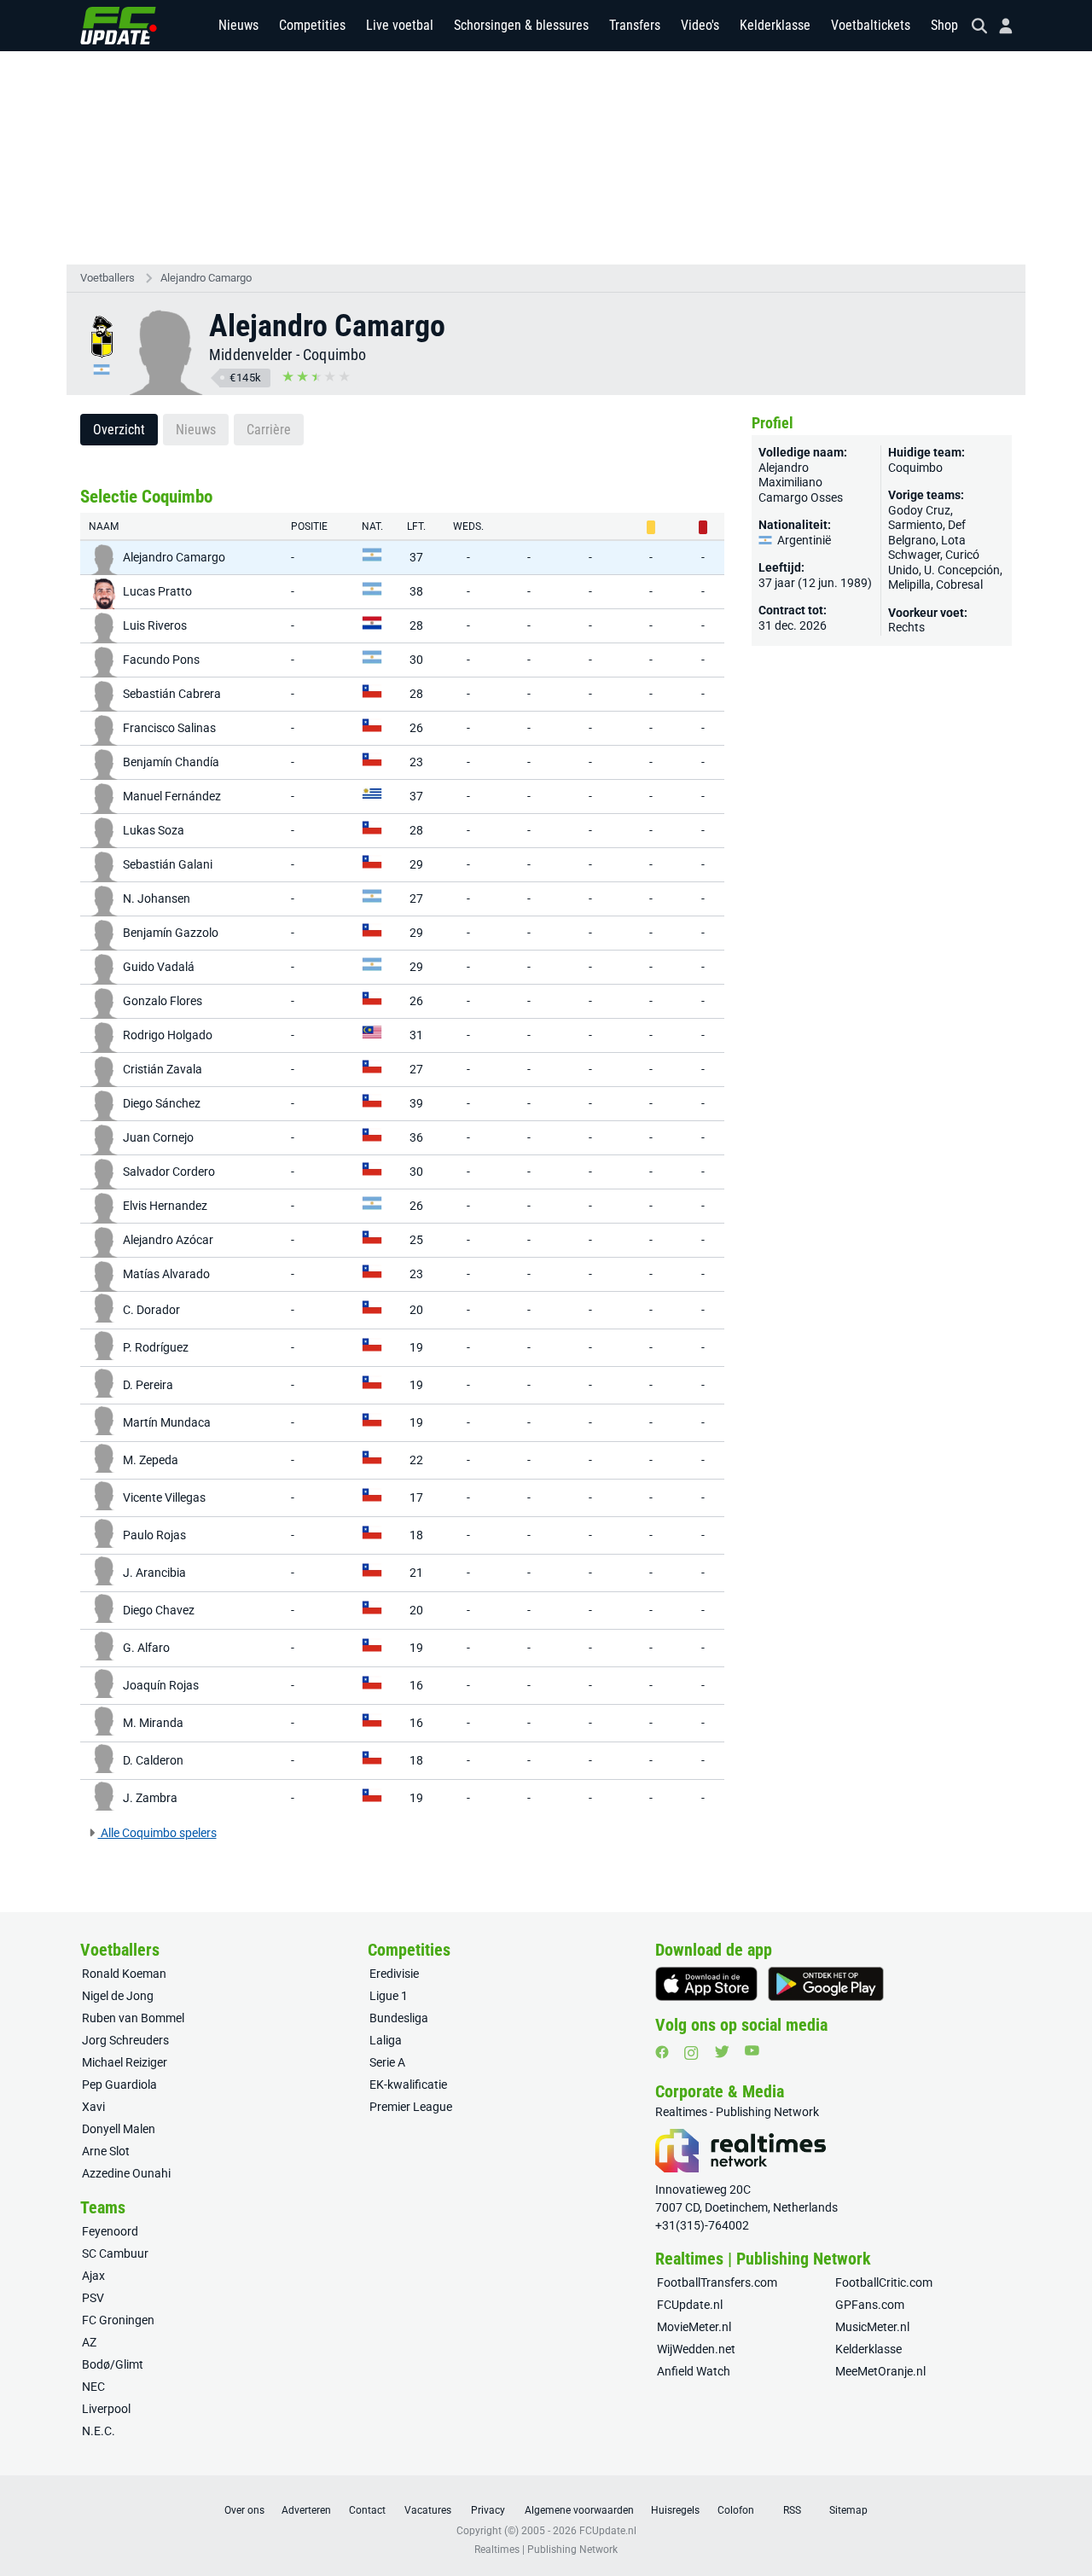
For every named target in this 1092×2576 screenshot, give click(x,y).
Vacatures (428, 2510)
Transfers (635, 25)
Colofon (736, 2510)
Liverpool (106, 2409)
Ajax (93, 2276)
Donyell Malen (119, 2129)
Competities (312, 25)
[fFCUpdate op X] (722, 2052)
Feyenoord (110, 2231)
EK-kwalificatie (408, 2085)
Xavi (93, 2107)
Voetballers (107, 278)
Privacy (488, 2510)
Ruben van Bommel (133, 2018)
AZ (89, 2342)
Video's (700, 25)
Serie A (387, 2062)
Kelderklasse (775, 25)
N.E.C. (99, 2431)
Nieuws (238, 25)
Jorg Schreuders (125, 2040)
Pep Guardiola (119, 2085)
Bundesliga (399, 2018)
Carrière (269, 430)
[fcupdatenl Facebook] (662, 2052)
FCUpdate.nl (690, 2305)
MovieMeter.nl (694, 2327)
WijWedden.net (696, 2349)
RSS (792, 2510)
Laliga (386, 2040)
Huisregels (675, 2510)
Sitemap (848, 2510)
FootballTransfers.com (717, 2282)
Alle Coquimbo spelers (157, 1833)
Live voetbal (400, 25)
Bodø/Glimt (113, 2364)
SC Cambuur (115, 2253)
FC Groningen (118, 2320)
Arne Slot (106, 2151)
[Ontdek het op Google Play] (826, 1984)
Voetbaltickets (871, 25)
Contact (367, 2510)
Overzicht (119, 430)
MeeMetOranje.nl (880, 2371)
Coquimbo (335, 355)
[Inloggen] (999, 26)
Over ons (244, 2510)
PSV (93, 2298)
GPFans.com (870, 2305)
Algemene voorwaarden (579, 2510)
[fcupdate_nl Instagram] (691, 2053)
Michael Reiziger (125, 2062)
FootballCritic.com (884, 2282)
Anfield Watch (694, 2371)
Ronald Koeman (124, 1974)
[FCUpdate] (119, 26)
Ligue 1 (389, 1996)
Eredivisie (394, 1974)
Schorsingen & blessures (521, 25)
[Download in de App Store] (706, 1984)
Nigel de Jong (118, 1996)
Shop (944, 25)
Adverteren (306, 2510)
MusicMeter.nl (872, 2327)
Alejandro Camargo (206, 278)
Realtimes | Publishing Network (546, 2550)
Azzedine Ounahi (126, 2173)
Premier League (411, 2107)
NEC (93, 2387)
